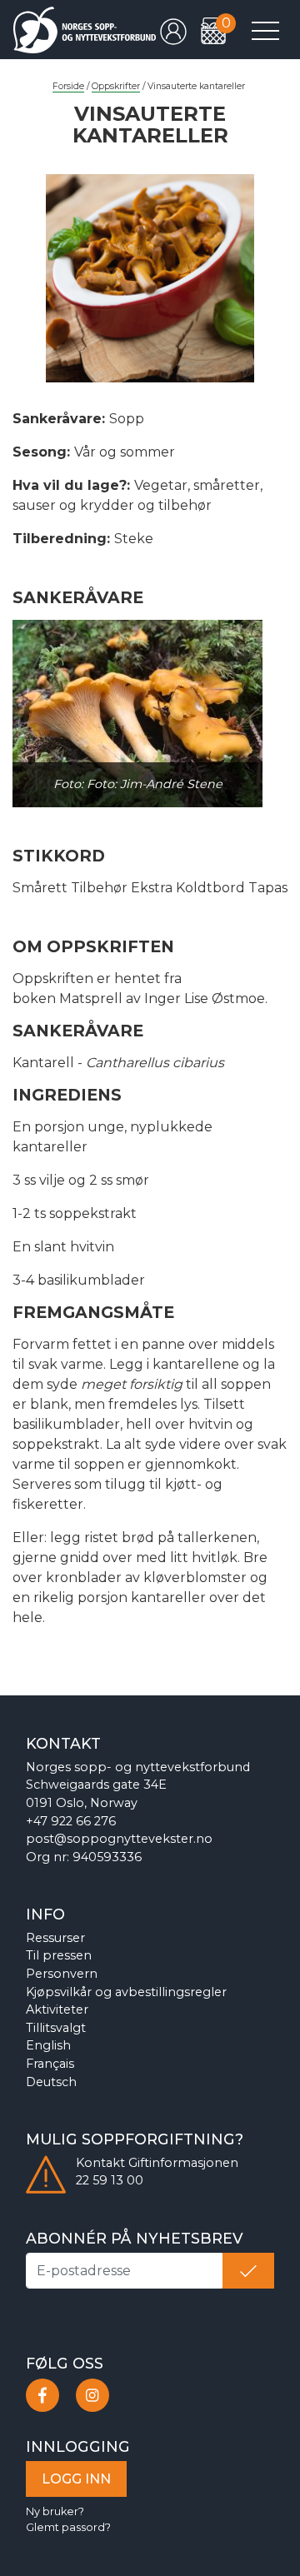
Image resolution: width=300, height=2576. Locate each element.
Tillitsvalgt (56, 2028)
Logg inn (76, 2479)
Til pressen (59, 1955)
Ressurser (55, 1938)
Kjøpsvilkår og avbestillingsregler (126, 1992)
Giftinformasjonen (183, 2163)
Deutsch (51, 2082)
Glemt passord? (68, 2527)
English (48, 2045)
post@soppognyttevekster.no (119, 1839)
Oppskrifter (116, 86)
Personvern (62, 1974)
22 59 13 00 (110, 2180)
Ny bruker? (55, 2511)
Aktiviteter (57, 2009)
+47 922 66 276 (71, 1821)
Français (50, 2064)
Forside (68, 86)
